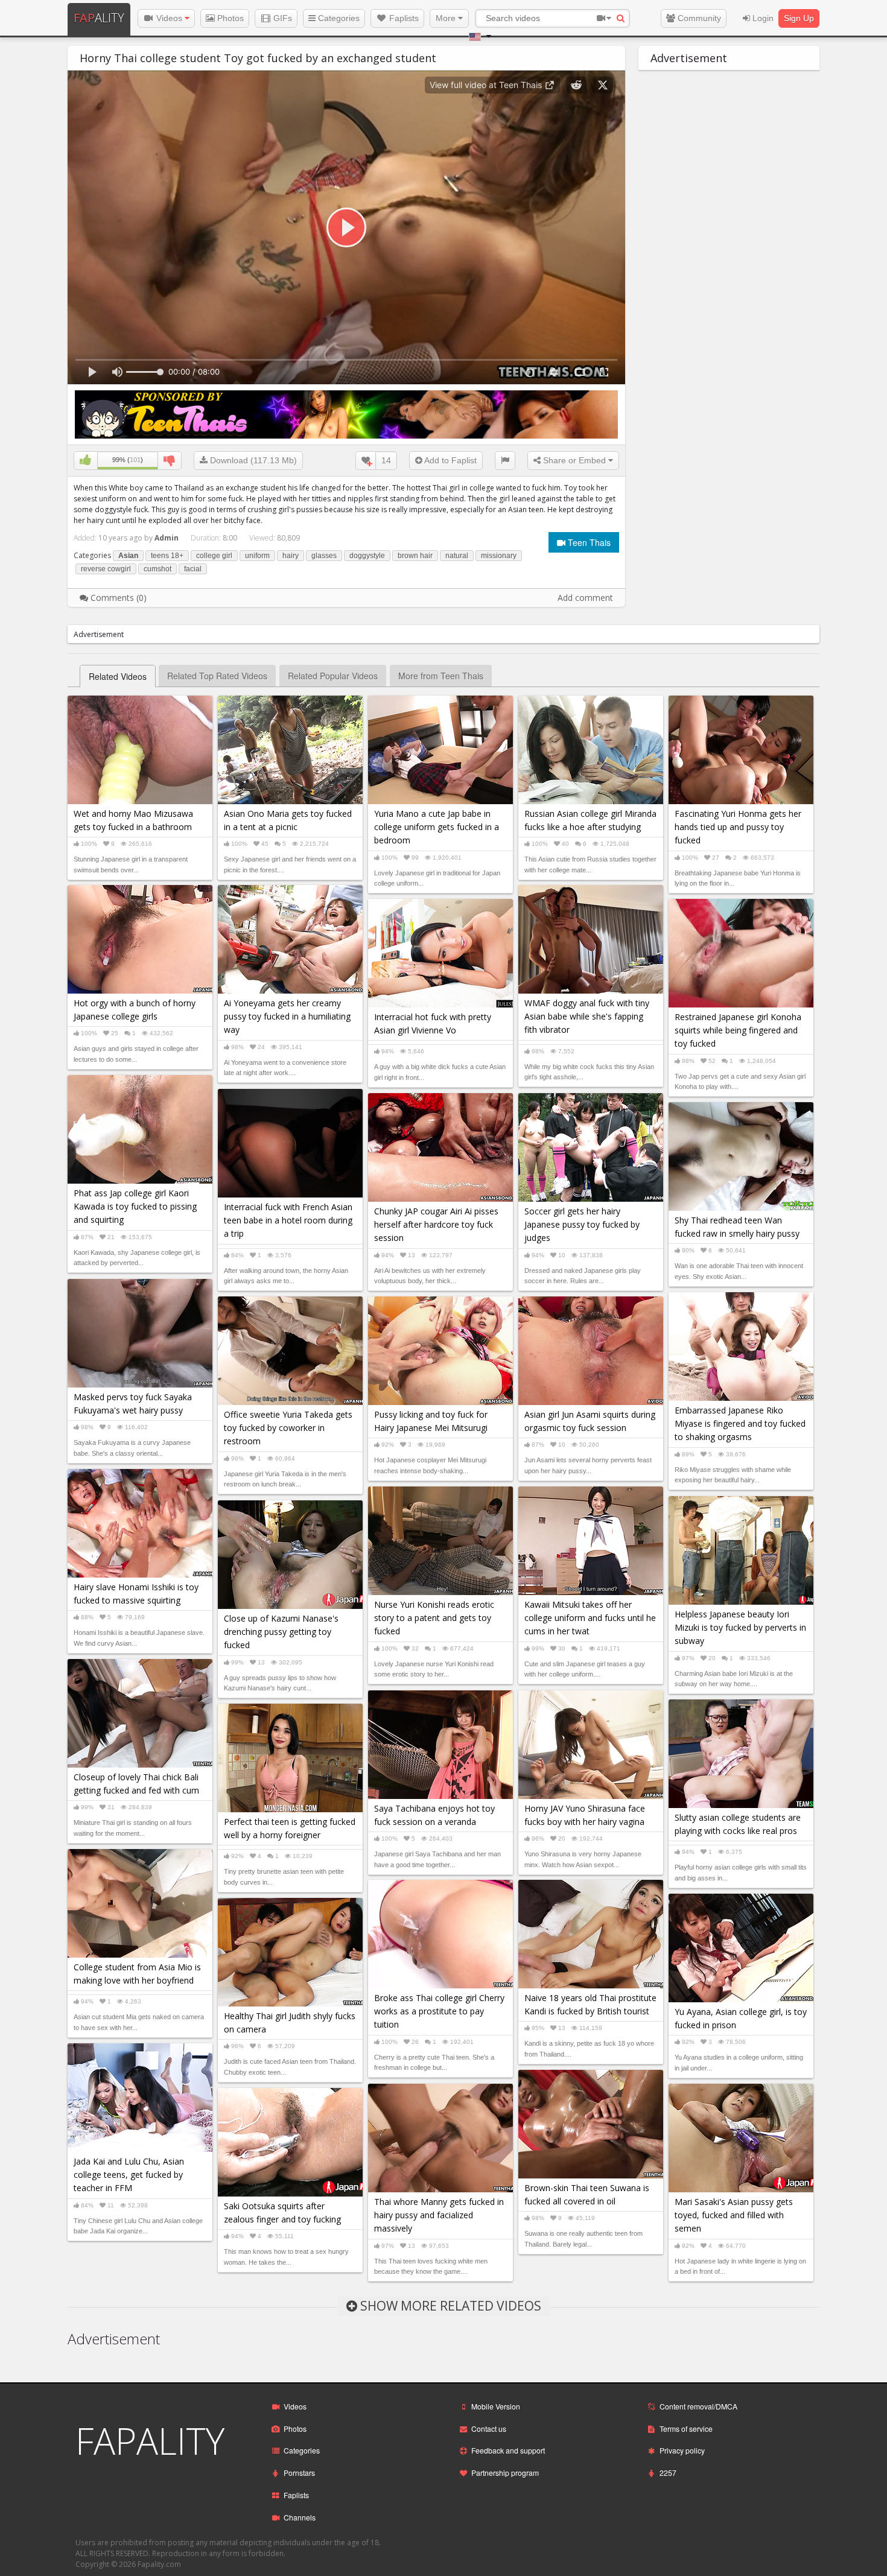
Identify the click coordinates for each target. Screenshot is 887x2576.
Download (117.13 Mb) (252, 460)
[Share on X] (603, 85)
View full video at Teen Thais (487, 85)
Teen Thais (588, 542)
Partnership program (505, 2473)
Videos (169, 18)
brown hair (415, 556)
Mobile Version (496, 2406)
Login (762, 18)
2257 (668, 2473)
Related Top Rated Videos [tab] (217, 676)
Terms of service (686, 2428)
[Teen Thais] (346, 414)
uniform (257, 556)
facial (193, 569)
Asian (128, 556)
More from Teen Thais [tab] (441, 676)
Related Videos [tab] (118, 676)
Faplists (403, 18)
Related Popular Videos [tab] (333, 676)
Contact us (489, 2428)
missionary (499, 556)
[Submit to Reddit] (576, 85)
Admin (167, 538)
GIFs (281, 18)
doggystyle (367, 556)
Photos (229, 18)
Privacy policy (682, 2450)
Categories (338, 18)
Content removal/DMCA (698, 2406)
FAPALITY (150, 2441)
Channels (300, 2517)
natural (457, 556)
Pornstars (299, 2473)
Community (698, 18)
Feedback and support (508, 2450)
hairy (291, 556)
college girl (214, 556)
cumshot (157, 569)
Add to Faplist (450, 460)
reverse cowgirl (106, 569)
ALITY (99, 18)
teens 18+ (167, 556)
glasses (324, 556)
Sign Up (799, 18)
